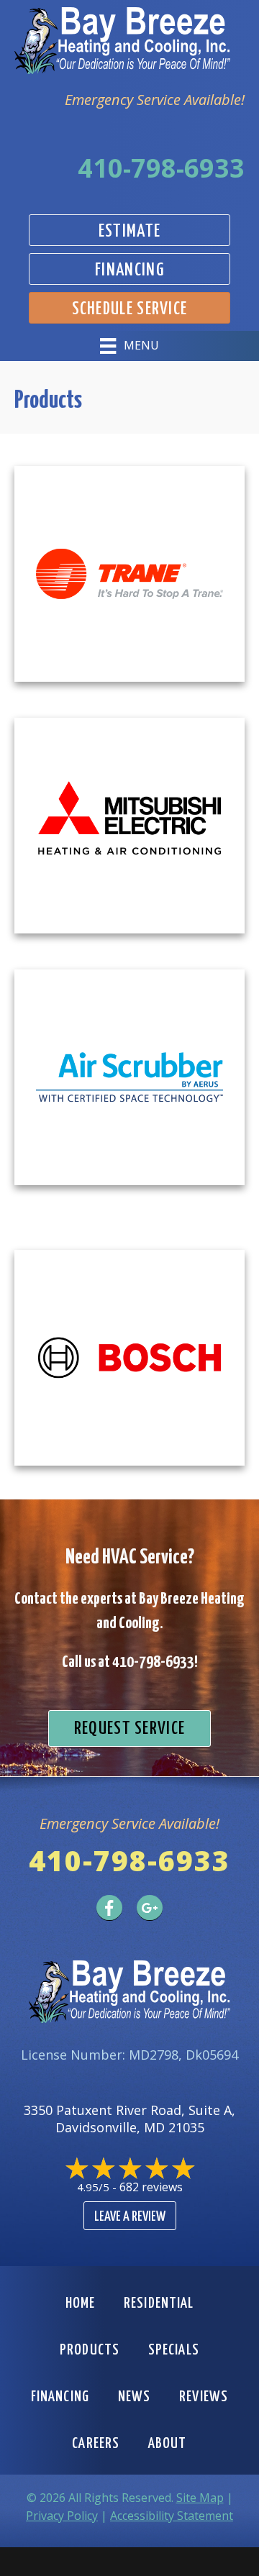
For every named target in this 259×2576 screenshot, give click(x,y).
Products (90, 2350)
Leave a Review (130, 2217)
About (168, 2444)
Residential (159, 2303)
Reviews (204, 2397)
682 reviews (151, 2187)
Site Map (200, 2498)
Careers (96, 2444)
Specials (174, 2350)
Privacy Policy (62, 2516)
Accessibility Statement (172, 2516)
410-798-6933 (161, 168)
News (134, 2397)
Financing (60, 2397)
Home (80, 2303)
